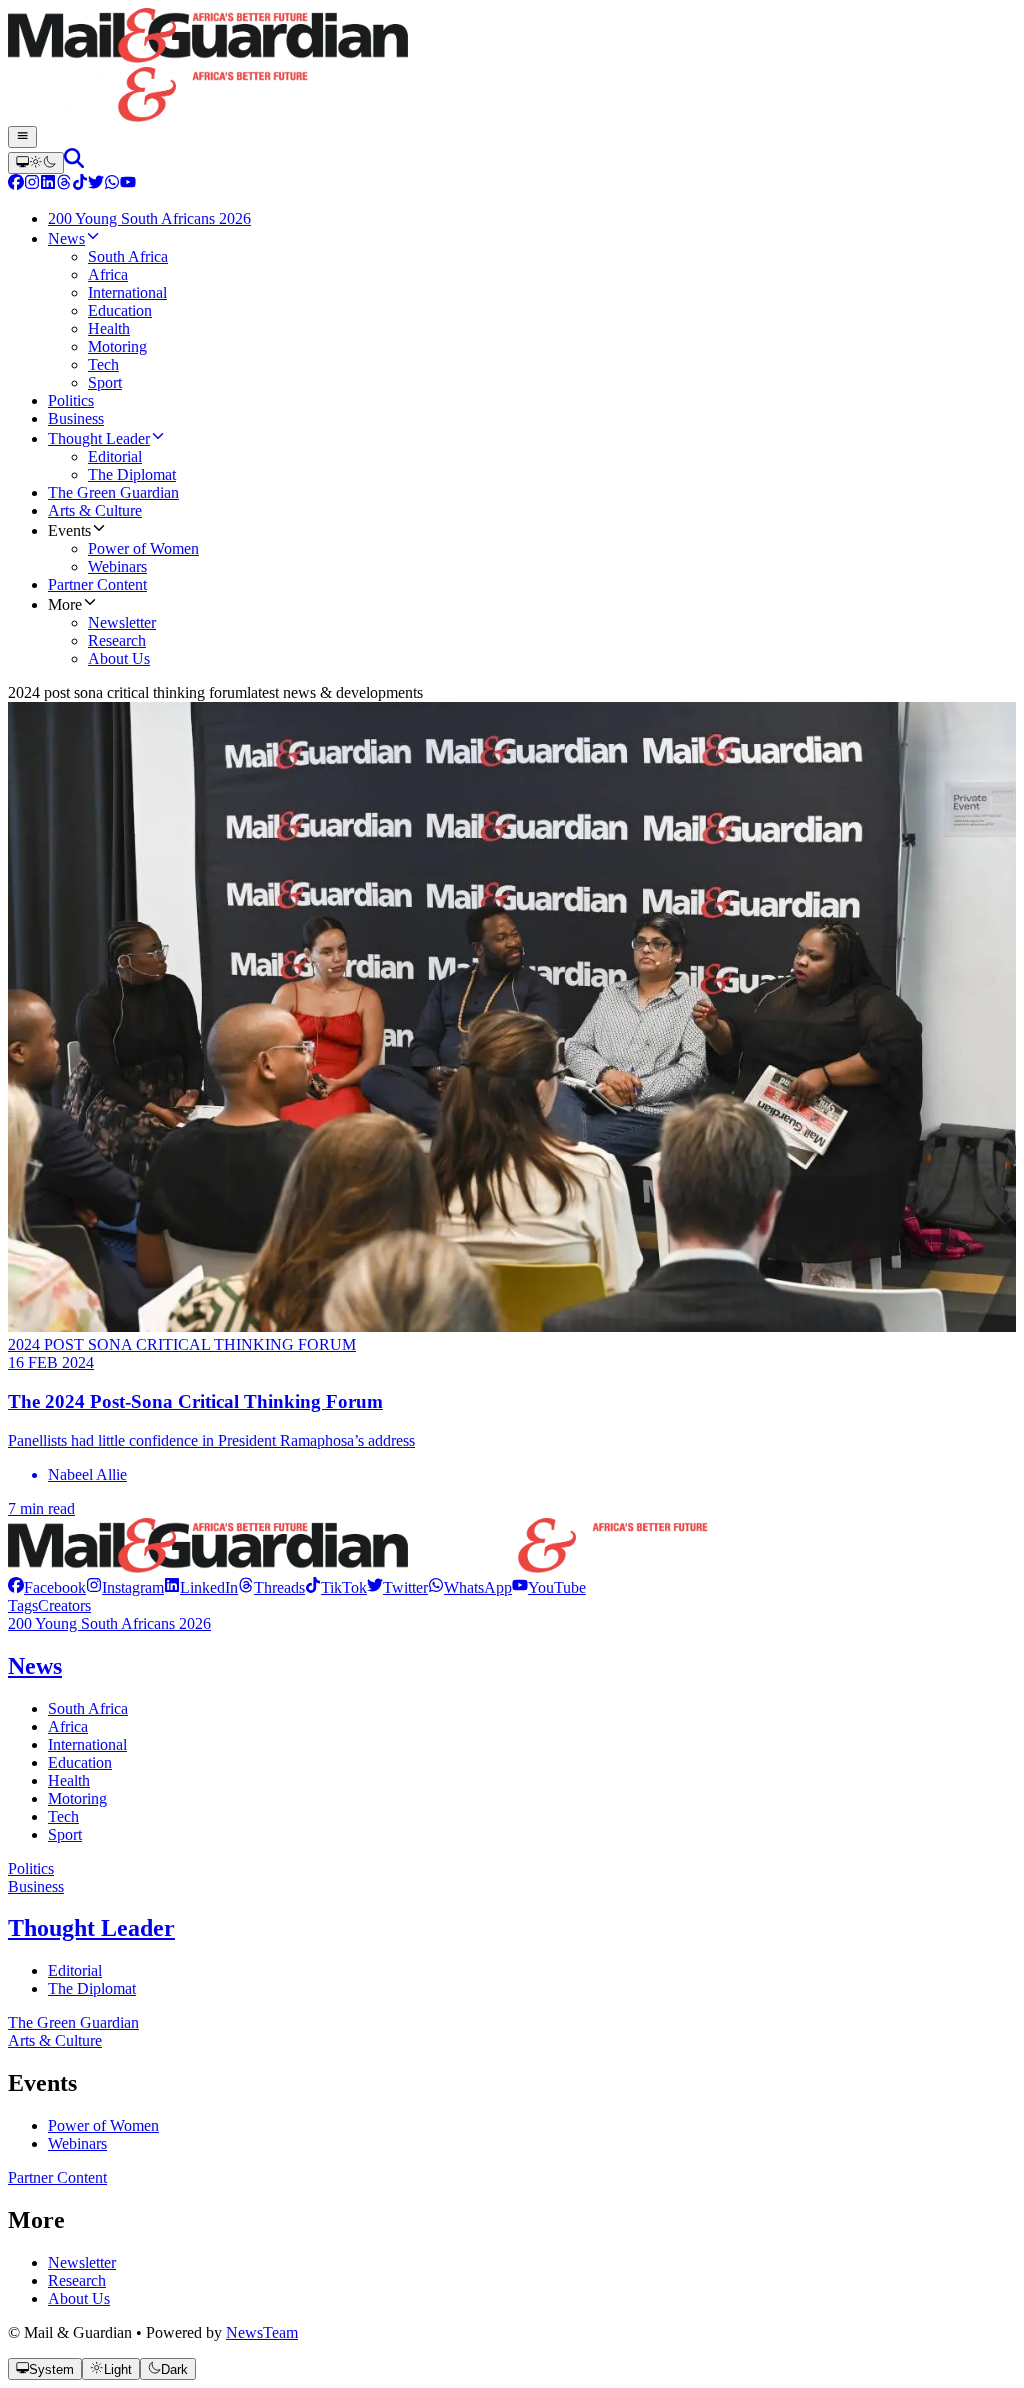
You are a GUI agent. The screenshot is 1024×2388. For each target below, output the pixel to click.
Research (77, 2280)
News (35, 1666)
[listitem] (47, 1587)
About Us (79, 2298)
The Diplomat (92, 1988)
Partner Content (57, 2177)
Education (80, 1762)
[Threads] (64, 184)
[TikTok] (80, 184)
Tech (63, 1816)
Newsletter (82, 2262)
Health (69, 1780)
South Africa (88, 1708)
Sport (65, 1834)
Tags (23, 1605)
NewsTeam (262, 2332)
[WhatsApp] (112, 184)
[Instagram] (32, 184)
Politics (31, 1868)
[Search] (74, 162)
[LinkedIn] (48, 184)
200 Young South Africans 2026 (109, 1623)
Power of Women (103, 2125)
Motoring (77, 1798)
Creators (64, 1605)
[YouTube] (128, 184)
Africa (68, 1726)
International (87, 1744)
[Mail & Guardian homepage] (512, 67)
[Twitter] (96, 184)
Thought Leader (91, 1928)
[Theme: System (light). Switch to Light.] (36, 163)
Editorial (75, 1970)
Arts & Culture (55, 2040)
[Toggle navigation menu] (22, 137)
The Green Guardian (73, 2022)
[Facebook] (16, 184)
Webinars (77, 2143)
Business (36, 1886)
